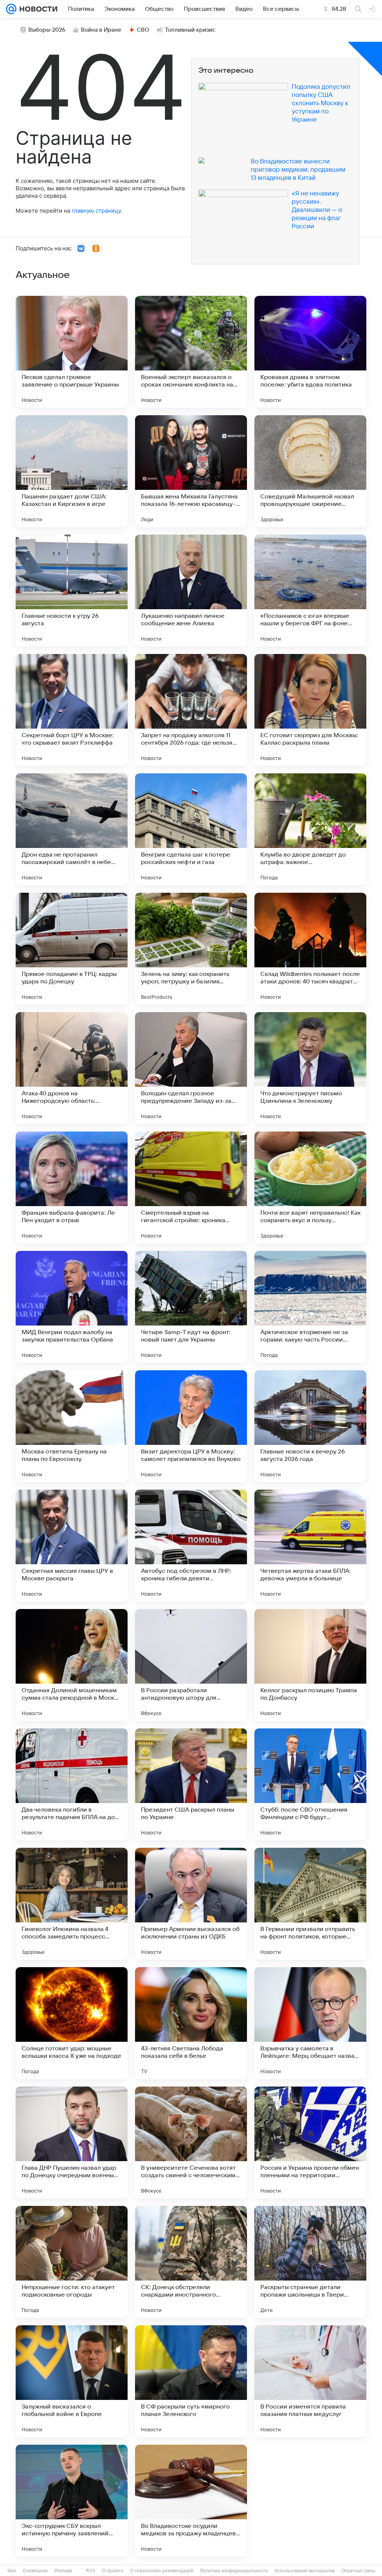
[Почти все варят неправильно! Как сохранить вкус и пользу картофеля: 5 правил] (310, 1187)
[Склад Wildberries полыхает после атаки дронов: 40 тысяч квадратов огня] (310, 949)
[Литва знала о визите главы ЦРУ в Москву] (310, 2501)
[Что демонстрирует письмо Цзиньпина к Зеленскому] (310, 1068)
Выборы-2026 (47, 30)
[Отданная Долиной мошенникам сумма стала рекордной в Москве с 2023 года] (72, 1665)
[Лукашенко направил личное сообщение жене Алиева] (191, 591)
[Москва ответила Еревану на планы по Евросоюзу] (72, 1426)
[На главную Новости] (37, 9)
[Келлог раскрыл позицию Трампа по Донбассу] (310, 1665)
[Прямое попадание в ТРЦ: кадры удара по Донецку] (72, 949)
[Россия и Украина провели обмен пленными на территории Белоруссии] (310, 2143)
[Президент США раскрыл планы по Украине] (191, 1784)
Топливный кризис (190, 30)
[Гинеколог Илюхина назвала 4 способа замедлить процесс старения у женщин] (72, 1904)
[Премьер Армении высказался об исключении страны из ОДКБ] (191, 1904)
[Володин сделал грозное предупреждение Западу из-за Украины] (191, 1068)
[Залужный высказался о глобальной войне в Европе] (72, 2381)
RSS (90, 2571)
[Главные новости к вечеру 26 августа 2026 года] (310, 1426)
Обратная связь (358, 2571)
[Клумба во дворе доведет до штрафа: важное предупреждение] (310, 829)
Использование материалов (305, 2571)
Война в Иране (101, 30)
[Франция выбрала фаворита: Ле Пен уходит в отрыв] (72, 1187)
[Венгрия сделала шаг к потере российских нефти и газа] (191, 829)
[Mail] (11, 9)
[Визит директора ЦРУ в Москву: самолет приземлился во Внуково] (191, 1426)
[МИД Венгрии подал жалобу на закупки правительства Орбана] (72, 1307)
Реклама (63, 2571)
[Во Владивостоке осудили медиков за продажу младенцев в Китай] (191, 2501)
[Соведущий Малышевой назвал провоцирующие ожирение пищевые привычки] (310, 471)
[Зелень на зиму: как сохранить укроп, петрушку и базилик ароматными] (191, 949)
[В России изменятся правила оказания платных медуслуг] (310, 2381)
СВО (143, 30)
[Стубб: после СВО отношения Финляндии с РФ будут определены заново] (310, 1784)
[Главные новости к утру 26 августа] (72, 591)
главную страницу (96, 211)
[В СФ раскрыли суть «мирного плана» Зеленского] (191, 2381)
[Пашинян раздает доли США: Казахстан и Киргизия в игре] (72, 471)
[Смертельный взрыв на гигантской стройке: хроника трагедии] (191, 1187)
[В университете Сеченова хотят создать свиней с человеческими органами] (191, 2143)
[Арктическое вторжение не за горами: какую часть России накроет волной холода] (310, 1307)
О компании (35, 2571)
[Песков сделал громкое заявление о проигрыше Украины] (72, 352)
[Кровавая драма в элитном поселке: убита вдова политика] (310, 352)
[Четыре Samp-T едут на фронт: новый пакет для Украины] (191, 1307)
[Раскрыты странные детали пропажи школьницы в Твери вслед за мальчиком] (310, 2262)
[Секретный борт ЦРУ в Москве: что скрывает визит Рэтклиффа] (72, 710)
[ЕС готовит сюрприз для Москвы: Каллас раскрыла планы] (310, 710)
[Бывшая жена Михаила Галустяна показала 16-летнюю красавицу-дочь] (191, 471)
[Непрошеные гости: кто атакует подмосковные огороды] (72, 2262)
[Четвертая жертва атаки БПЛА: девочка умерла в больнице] (310, 1546)
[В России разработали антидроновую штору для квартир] (191, 1665)
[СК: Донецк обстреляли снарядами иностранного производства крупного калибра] (191, 2262)
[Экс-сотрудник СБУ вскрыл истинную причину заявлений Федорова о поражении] (72, 2501)
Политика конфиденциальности (234, 2571)
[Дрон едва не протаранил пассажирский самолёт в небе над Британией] (72, 829)
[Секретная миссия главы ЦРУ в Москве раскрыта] (72, 1546)
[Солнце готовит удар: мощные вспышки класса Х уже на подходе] (72, 2023)
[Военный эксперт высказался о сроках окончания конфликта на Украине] (191, 352)
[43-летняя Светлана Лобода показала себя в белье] (191, 2023)
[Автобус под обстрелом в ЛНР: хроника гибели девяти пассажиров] (191, 1546)
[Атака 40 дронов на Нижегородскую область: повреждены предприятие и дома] (72, 1068)
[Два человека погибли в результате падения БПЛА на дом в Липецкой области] (72, 1784)
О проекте (113, 2571)
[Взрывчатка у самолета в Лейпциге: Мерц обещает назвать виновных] (310, 2023)
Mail (12, 2571)
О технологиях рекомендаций (162, 2571)
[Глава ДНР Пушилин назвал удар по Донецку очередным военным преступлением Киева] (72, 2143)
